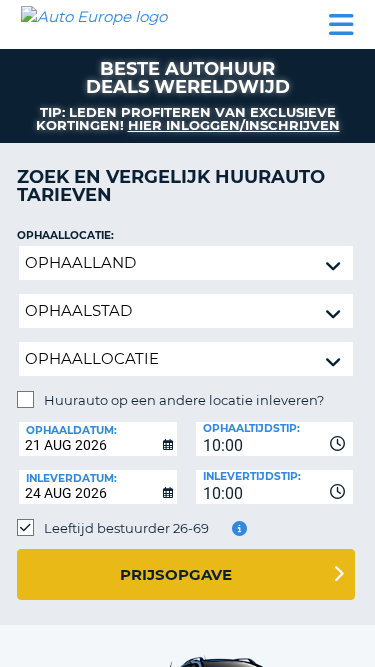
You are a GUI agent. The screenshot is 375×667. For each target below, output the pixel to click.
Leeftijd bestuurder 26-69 (126, 528)
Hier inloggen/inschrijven (234, 125)
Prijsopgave (176, 574)
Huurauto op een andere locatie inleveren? (184, 400)
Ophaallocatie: (65, 235)
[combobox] (275, 439)
